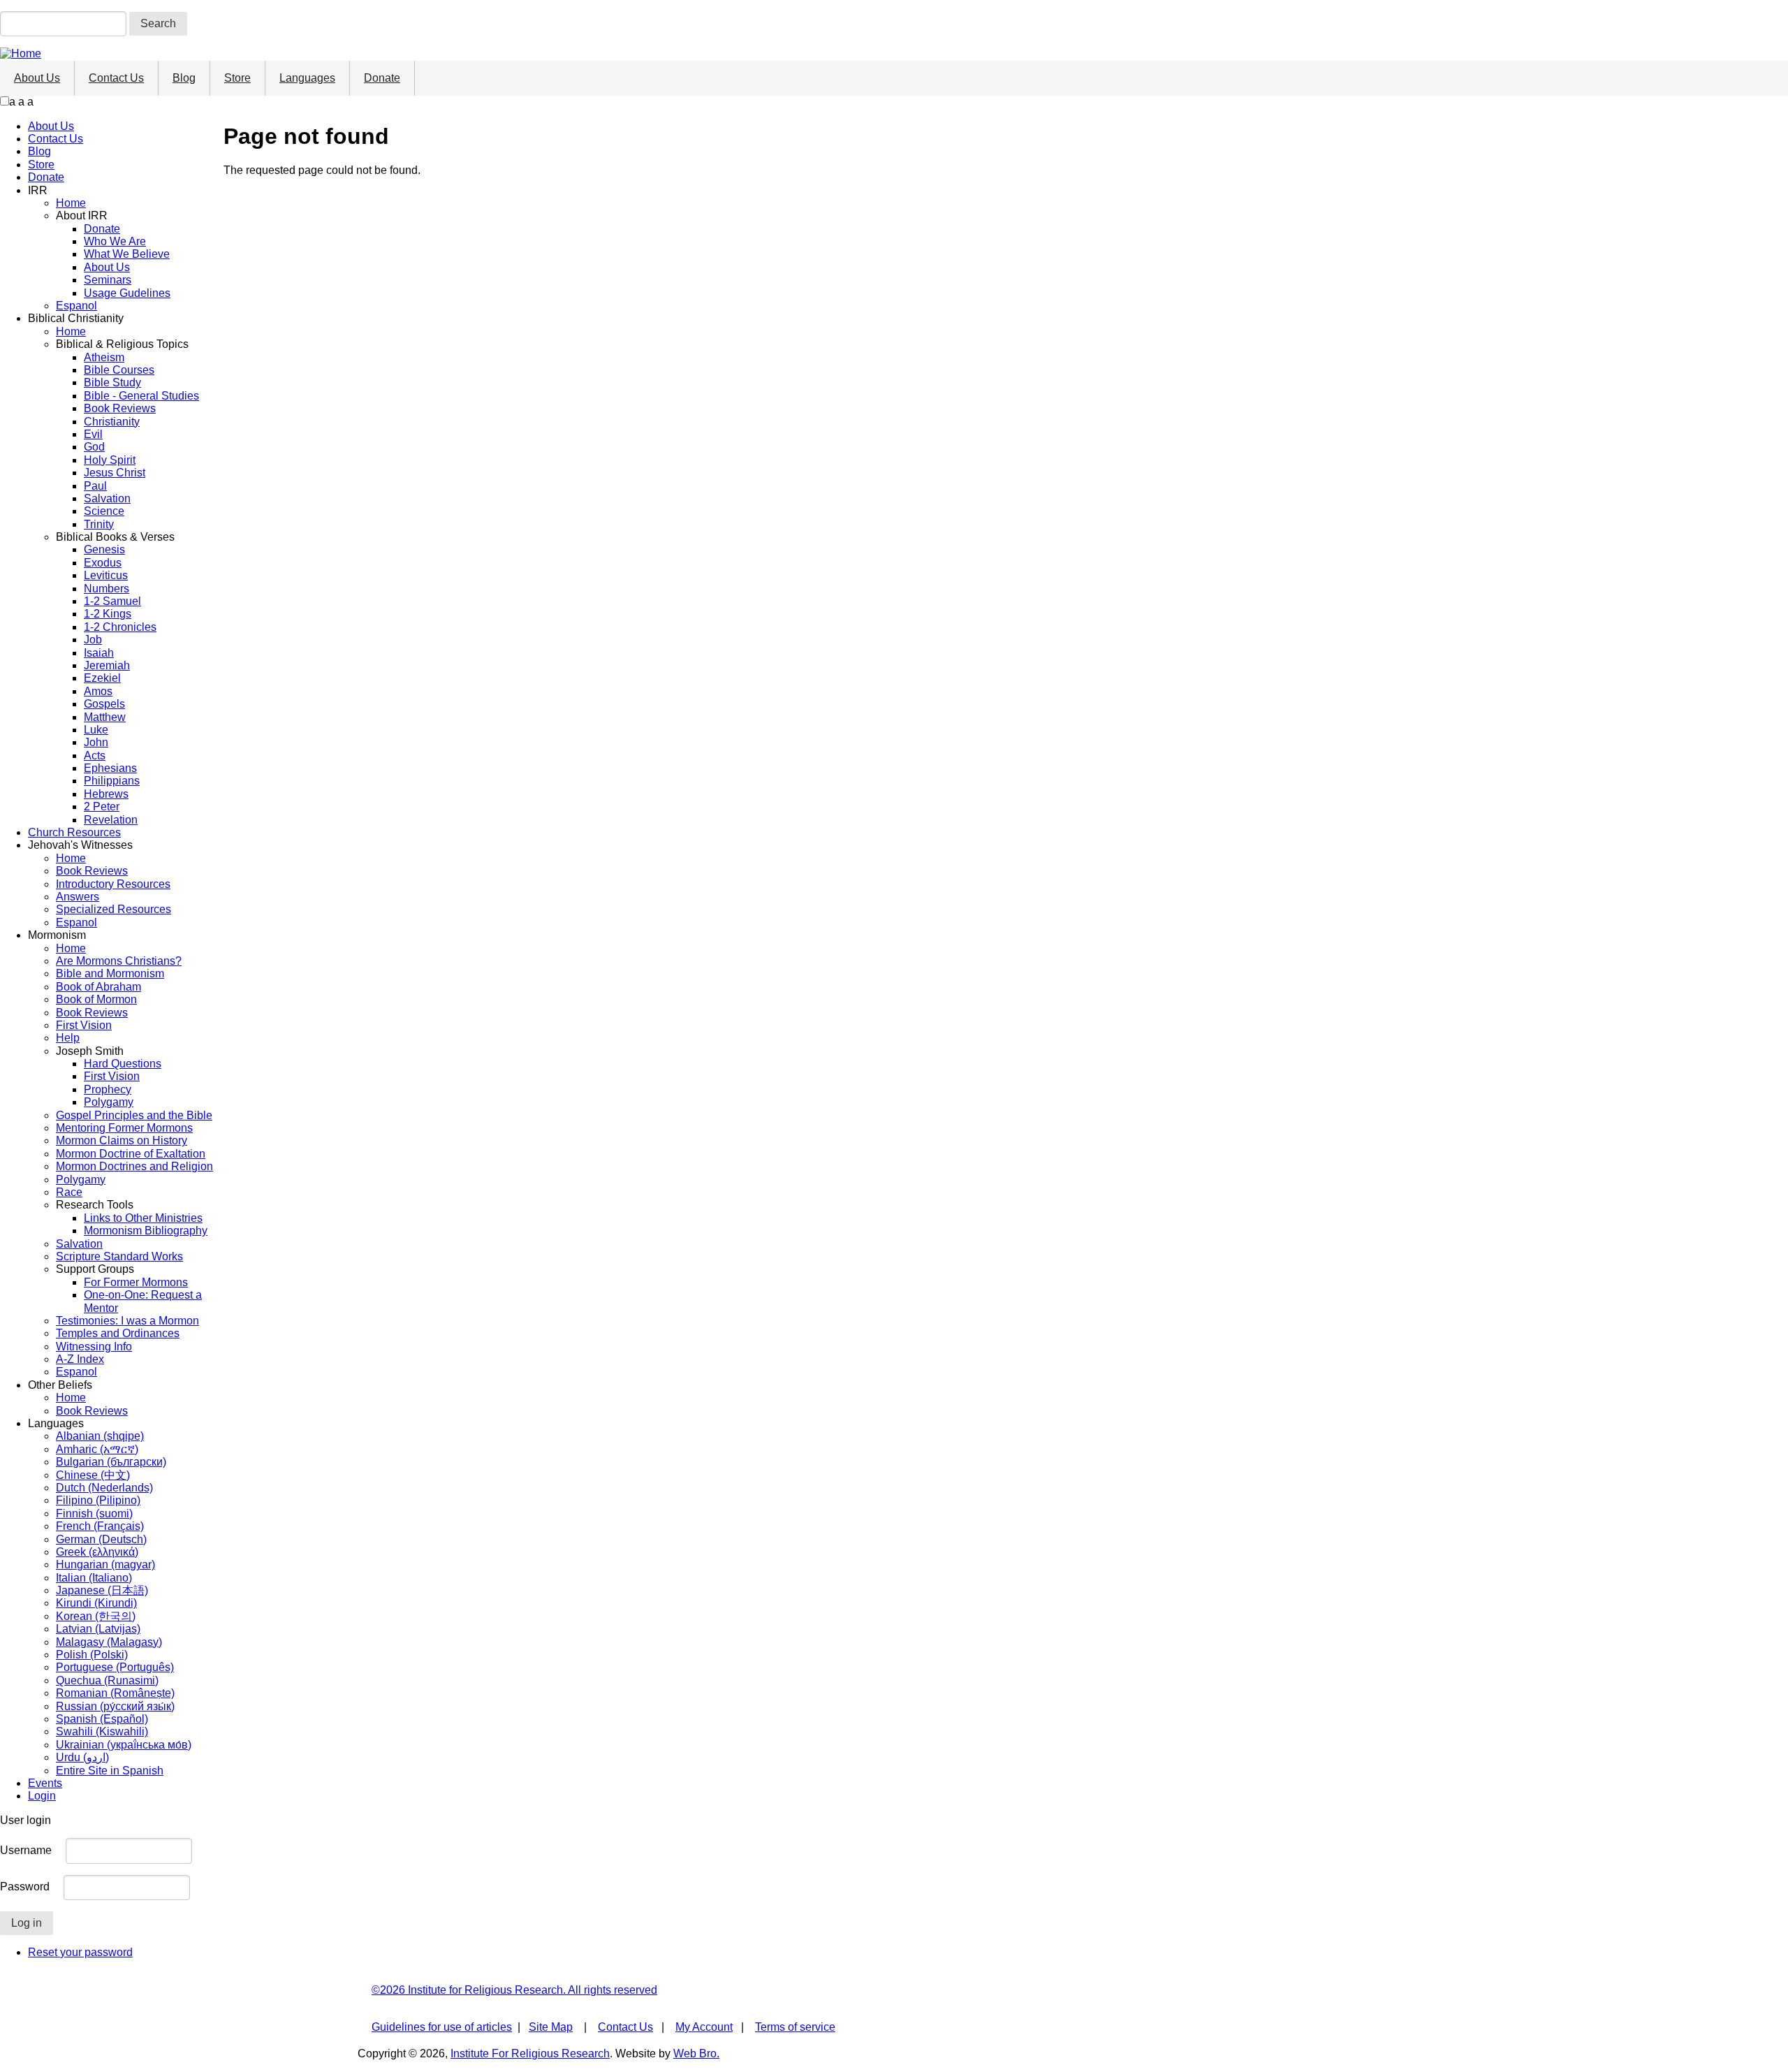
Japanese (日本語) (102, 1590)
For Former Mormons (136, 1282)
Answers (78, 897)
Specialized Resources (113, 909)
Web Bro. (696, 2053)
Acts (95, 756)
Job (93, 640)
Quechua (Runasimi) (107, 1680)
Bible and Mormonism (110, 973)
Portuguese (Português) (115, 1667)
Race (69, 1192)
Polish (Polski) (92, 1655)
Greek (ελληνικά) (97, 1552)
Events (45, 1783)
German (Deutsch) (101, 1539)
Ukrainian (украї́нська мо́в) (124, 1745)
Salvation (107, 498)
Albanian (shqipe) (100, 1436)
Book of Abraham (98, 987)
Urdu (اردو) (82, 1757)
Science (104, 511)
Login (42, 1796)
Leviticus (106, 575)
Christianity (112, 422)
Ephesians (110, 768)
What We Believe (127, 254)
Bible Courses (119, 370)
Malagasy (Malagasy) (109, 1642)
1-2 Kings (108, 614)
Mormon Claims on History (122, 1140)
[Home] (21, 53)
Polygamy (109, 1102)
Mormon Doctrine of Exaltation (131, 1154)
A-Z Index (80, 1359)
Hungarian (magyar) (105, 1564)
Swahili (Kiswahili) (102, 1731)
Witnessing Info (94, 1347)
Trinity (99, 524)
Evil (93, 434)
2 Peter (102, 807)
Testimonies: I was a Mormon (127, 1321)
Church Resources (74, 832)
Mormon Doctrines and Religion (134, 1166)
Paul (95, 486)
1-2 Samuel (112, 601)
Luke (96, 730)
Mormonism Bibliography (146, 1231)
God (94, 447)
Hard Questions (123, 1064)
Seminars (108, 280)
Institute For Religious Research (530, 2053)
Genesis (104, 549)
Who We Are (115, 241)
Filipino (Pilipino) (98, 1500)
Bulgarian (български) (111, 1462)
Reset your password (80, 1952)
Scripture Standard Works (119, 1256)
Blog (184, 78)
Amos (98, 691)
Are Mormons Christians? (119, 961)
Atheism (104, 357)
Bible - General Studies (141, 396)
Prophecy (108, 1089)
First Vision (84, 1025)
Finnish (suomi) (94, 1513)
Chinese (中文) (93, 1475)
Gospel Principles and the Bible (134, 1115)
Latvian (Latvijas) (98, 1629)
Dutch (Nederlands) (104, 1488)
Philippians (112, 781)
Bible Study (112, 382)
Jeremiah (107, 665)
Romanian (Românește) (115, 1693)
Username (26, 1850)
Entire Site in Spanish (110, 1771)
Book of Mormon (96, 999)
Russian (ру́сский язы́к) (115, 1706)
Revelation (111, 820)
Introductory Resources (113, 884)
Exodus (103, 563)
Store (237, 78)
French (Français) (100, 1526)
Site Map (551, 2027)
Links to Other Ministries (143, 1218)
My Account (704, 2027)
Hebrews (106, 794)
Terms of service (795, 2027)
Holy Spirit (110, 460)
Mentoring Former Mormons (124, 1128)
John (96, 742)
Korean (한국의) (96, 1616)
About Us (37, 78)
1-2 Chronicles (120, 627)
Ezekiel (102, 678)
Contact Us (116, 78)
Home (71, 203)
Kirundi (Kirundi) (96, 1603)
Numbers (107, 589)
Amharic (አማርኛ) (97, 1449)
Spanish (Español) (102, 1719)
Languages (307, 78)
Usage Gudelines (127, 293)
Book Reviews (120, 408)
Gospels (104, 704)
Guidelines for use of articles (442, 2027)
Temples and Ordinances (118, 1333)
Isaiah (99, 653)
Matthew (105, 717)
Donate (382, 78)
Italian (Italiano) (94, 1578)
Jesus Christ (115, 473)
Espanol (76, 306)
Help (68, 1038)
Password (25, 1887)
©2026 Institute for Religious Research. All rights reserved (514, 1990)
